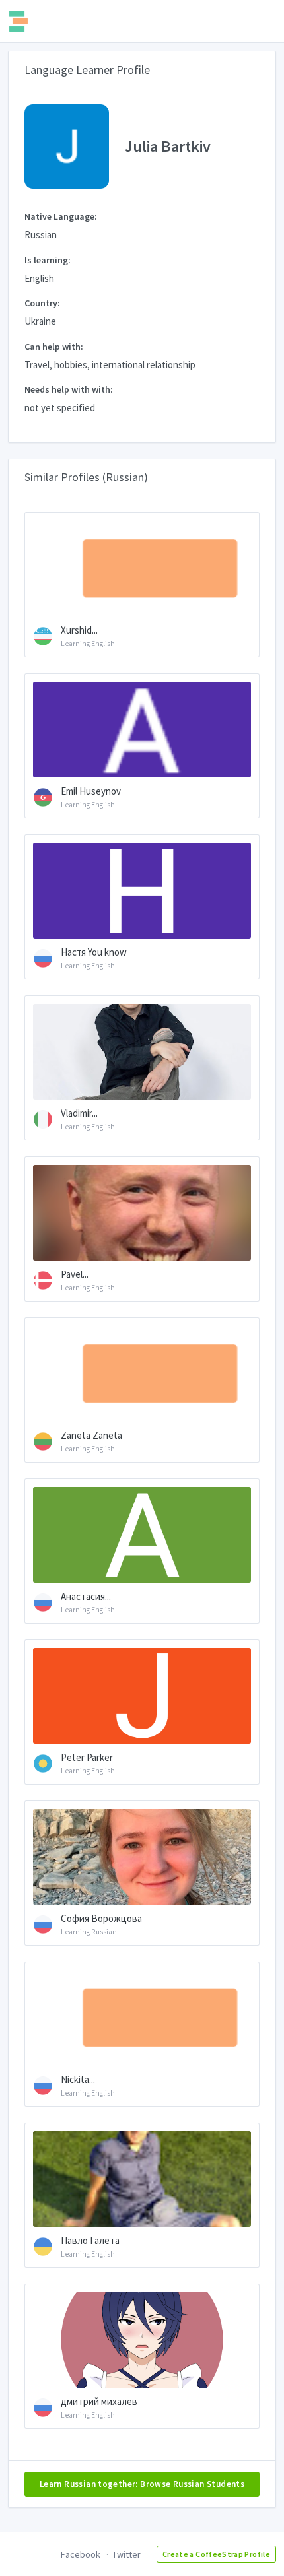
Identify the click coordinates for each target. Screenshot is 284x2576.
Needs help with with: (69, 389)
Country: (42, 303)
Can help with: (54, 347)
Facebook (81, 2554)
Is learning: (48, 260)
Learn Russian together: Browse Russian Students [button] (142, 2484)
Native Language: (61, 216)
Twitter (126, 2554)
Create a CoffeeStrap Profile (216, 2554)
